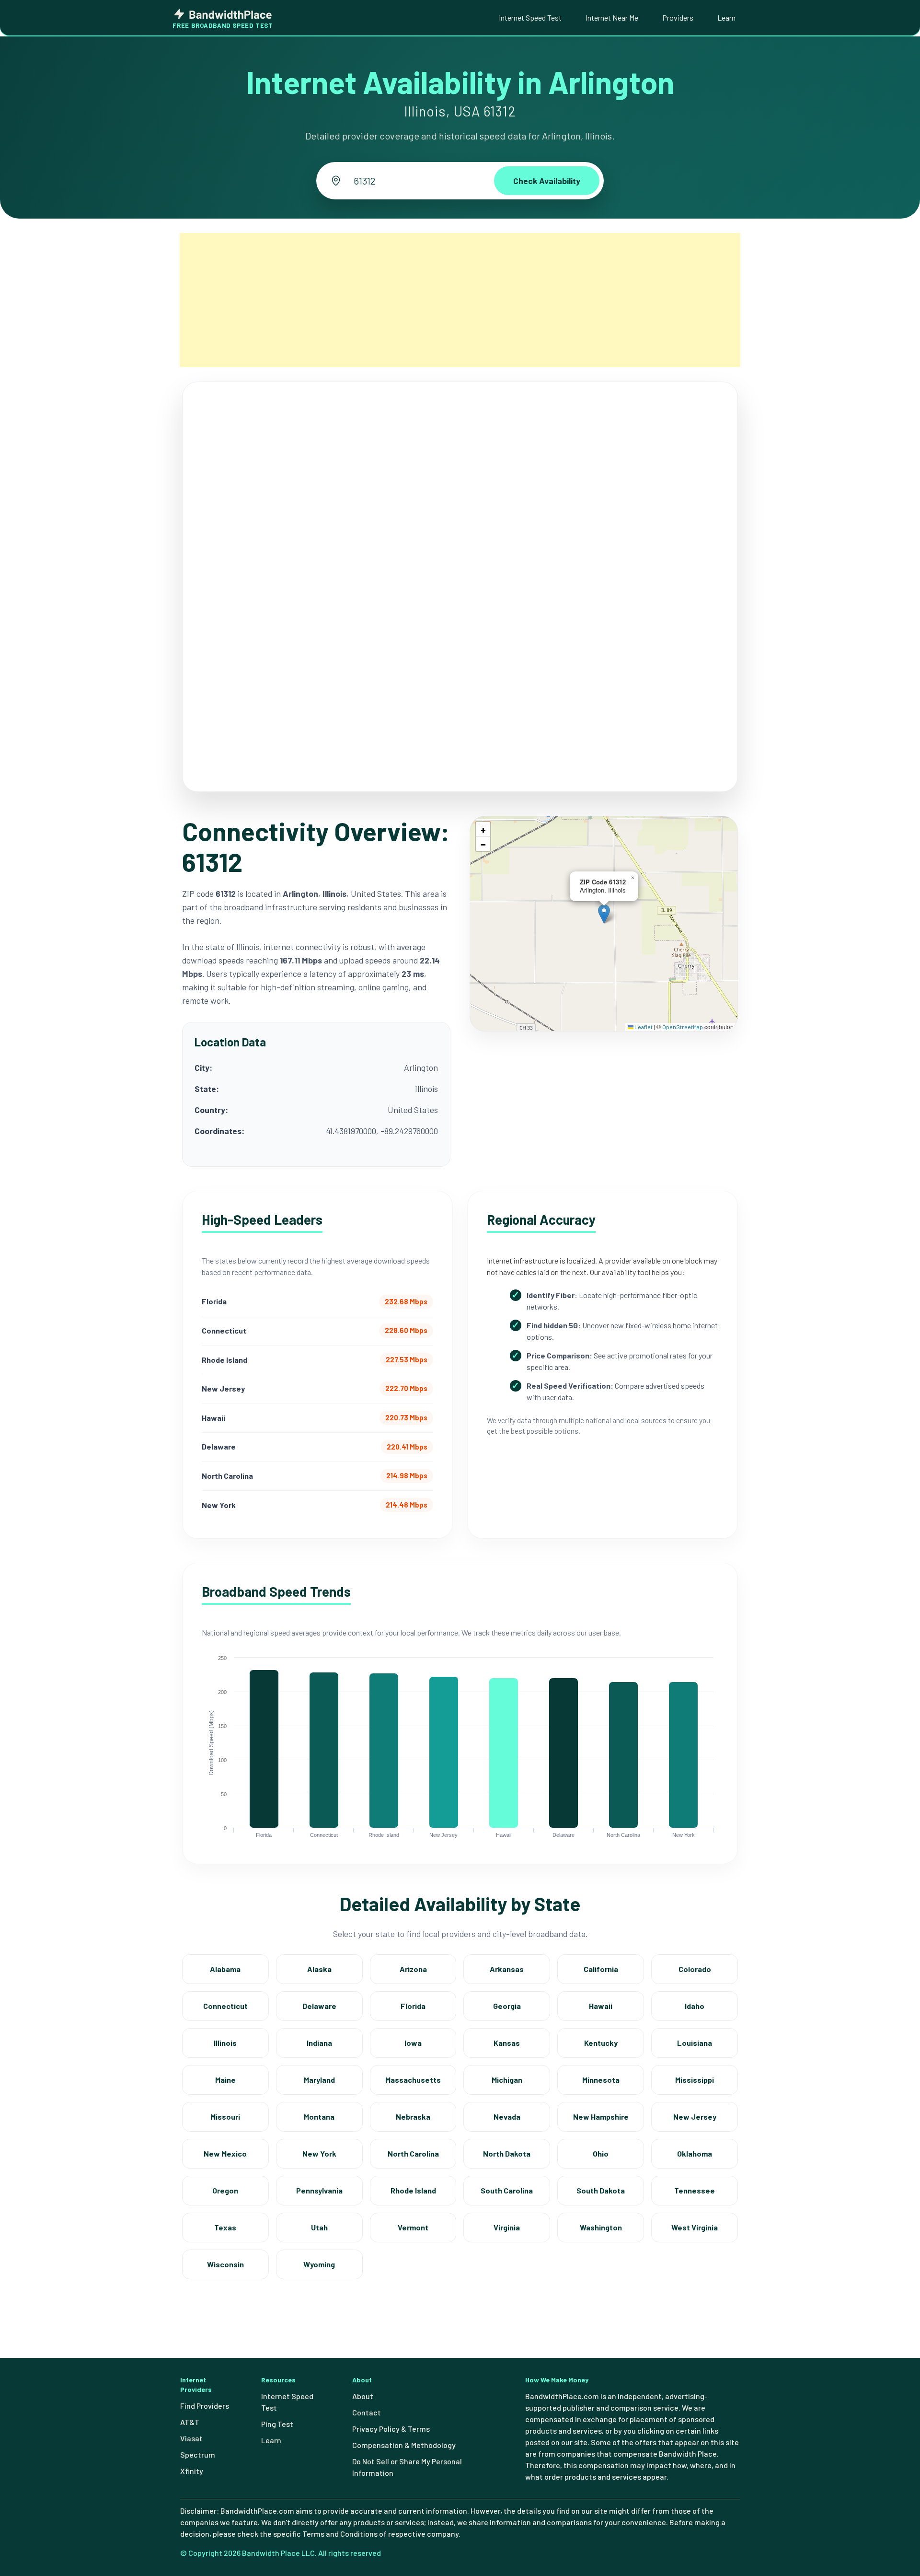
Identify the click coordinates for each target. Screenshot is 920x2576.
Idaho (695, 2006)
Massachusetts (413, 2080)
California (601, 1969)
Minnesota (601, 2080)
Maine (225, 2080)
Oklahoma (695, 2153)
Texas (225, 2227)
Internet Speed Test (530, 17)
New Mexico (225, 2153)
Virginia (507, 2227)
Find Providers (205, 2406)
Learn (726, 17)
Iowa (413, 2043)
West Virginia (695, 2227)
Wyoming (319, 2264)
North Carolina (413, 2153)
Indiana (319, 2043)
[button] (604, 914)
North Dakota (507, 2153)
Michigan (507, 2080)
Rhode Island (413, 2190)
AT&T (190, 2422)
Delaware (319, 2006)
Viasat (191, 2438)
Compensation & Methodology (404, 2445)
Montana (319, 2117)
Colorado (695, 1969)
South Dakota (601, 2190)
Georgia (507, 2006)
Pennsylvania (319, 2190)
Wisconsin (225, 2264)
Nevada (507, 2117)
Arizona (413, 1969)
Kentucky (601, 2043)
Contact (367, 2412)
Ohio (601, 2153)
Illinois (225, 2043)
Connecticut (225, 2006)
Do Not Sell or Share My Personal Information (407, 2467)
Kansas (507, 2043)
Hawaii (601, 2006)
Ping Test (277, 2424)
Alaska (319, 1969)
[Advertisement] (460, 300)
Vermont (413, 2227)
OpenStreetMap (683, 1027)
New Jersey (695, 2117)
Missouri (225, 2117)
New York (319, 2153)
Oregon (225, 2190)
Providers (678, 17)
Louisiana (695, 2043)
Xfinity (192, 2471)
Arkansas (507, 1969)
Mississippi (695, 2080)
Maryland (319, 2080)
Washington (601, 2227)
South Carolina (507, 2190)
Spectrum (198, 2454)
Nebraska (413, 2117)
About (363, 2396)
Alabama (225, 1969)
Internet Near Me (612, 17)
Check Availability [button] (547, 181)
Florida (413, 2006)
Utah (319, 2227)
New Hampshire (601, 2117)
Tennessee (695, 2190)
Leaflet (643, 1027)
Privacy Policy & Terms (391, 2429)
